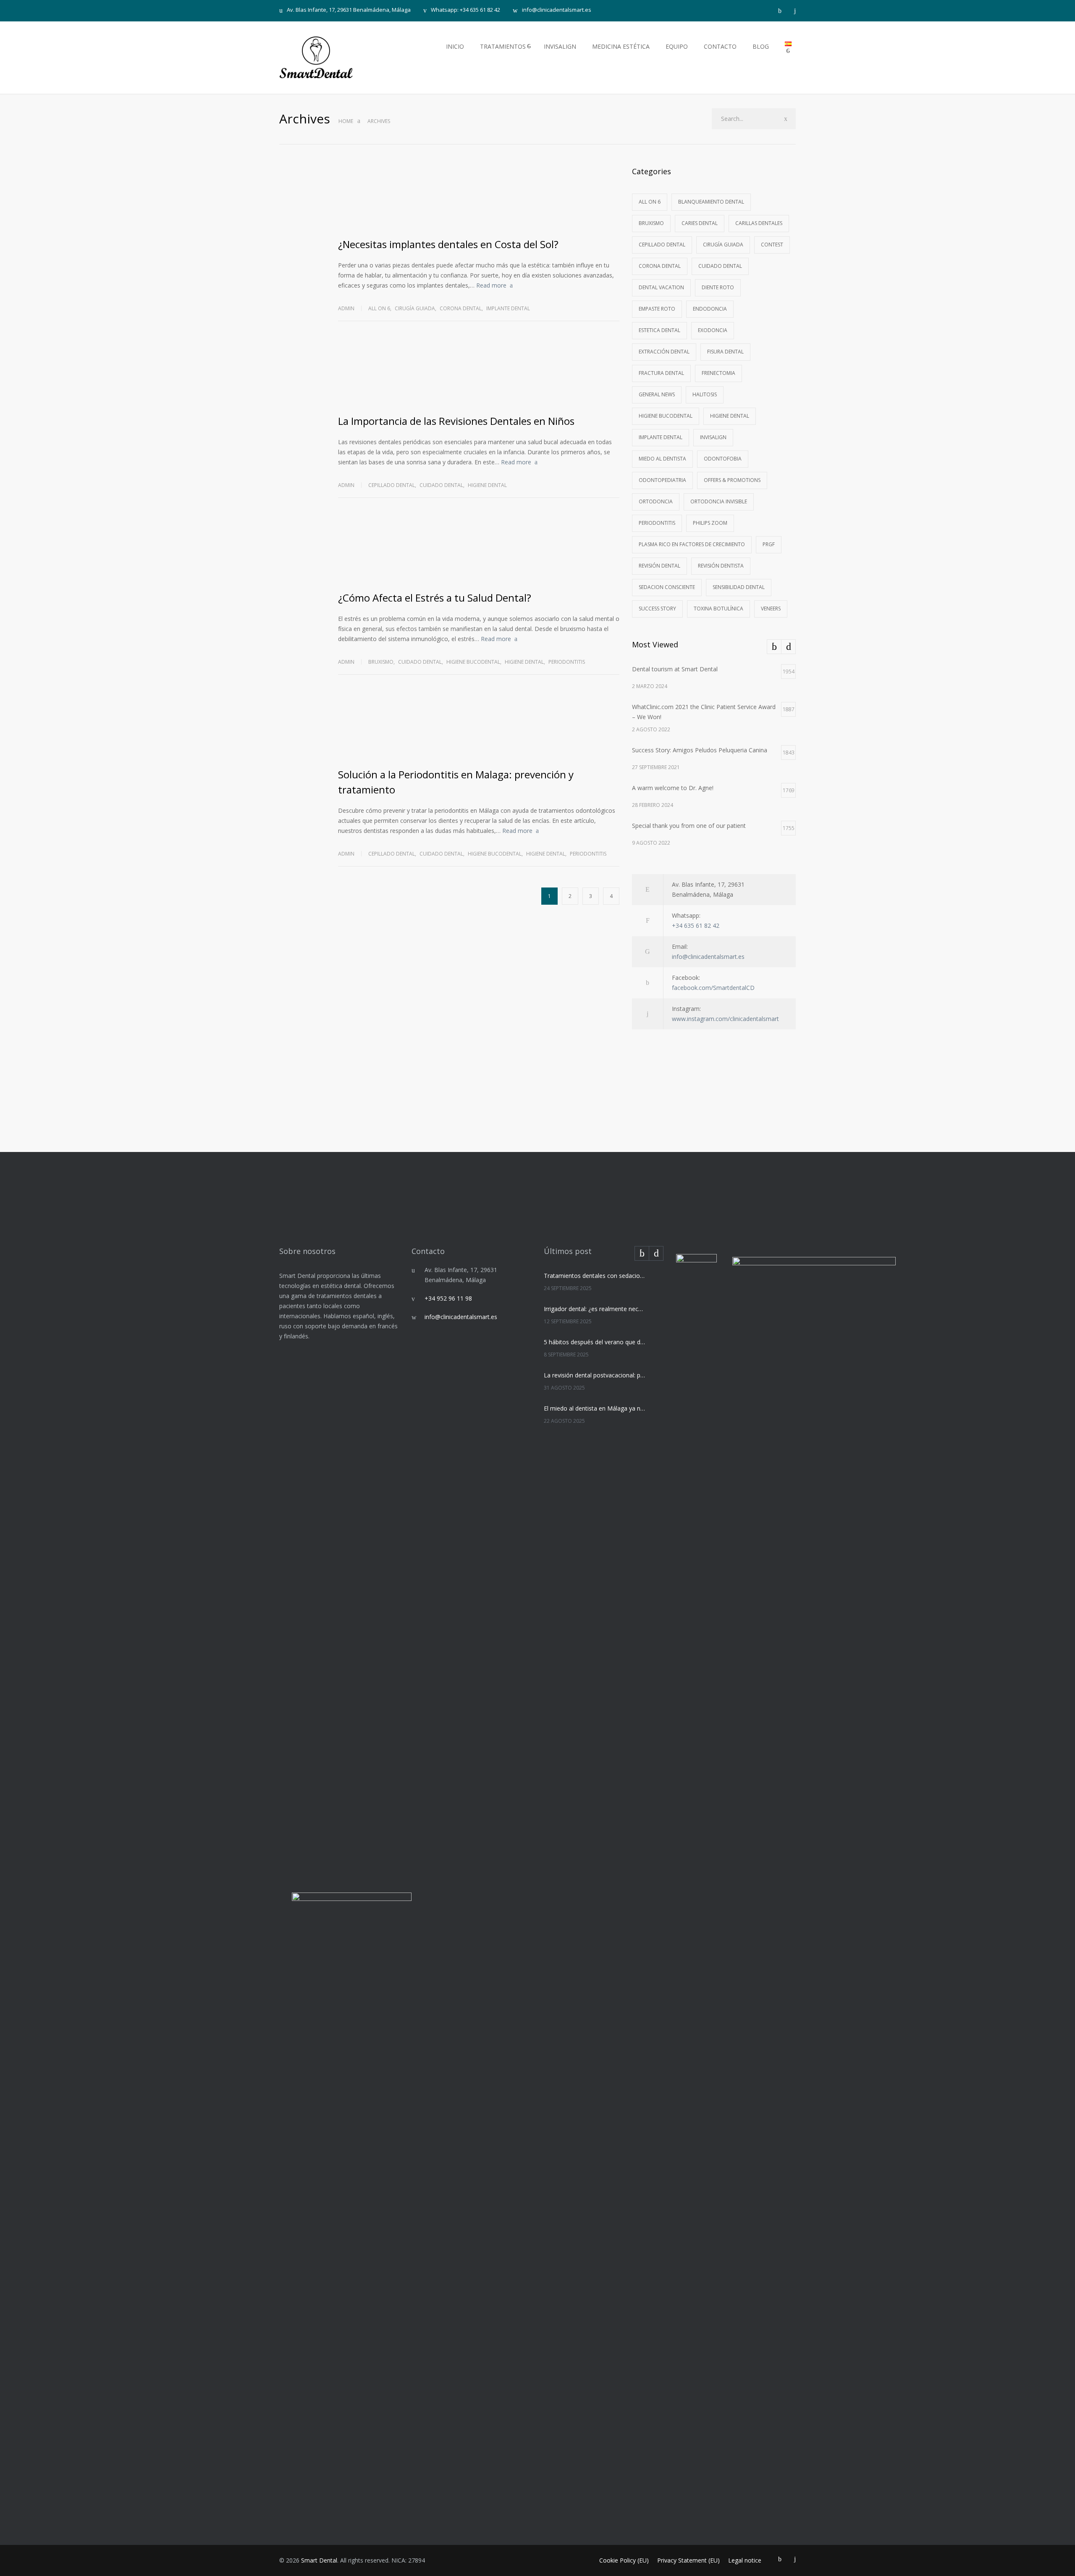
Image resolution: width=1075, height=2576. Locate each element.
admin (346, 308)
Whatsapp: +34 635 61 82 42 (465, 10)
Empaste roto (657, 309)
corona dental (461, 308)
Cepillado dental (392, 485)
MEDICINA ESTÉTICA (621, 46)
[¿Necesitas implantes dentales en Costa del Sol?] (479, 197)
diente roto (718, 287)
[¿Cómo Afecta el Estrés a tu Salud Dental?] (479, 550)
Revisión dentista (721, 566)
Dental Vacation (661, 287)
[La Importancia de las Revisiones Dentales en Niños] (479, 374)
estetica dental (659, 330)
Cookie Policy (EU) (624, 2560)
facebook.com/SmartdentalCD (713, 988)
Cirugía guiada (415, 308)
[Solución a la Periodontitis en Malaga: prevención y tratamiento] (479, 727)
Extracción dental (664, 352)
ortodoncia (656, 501)
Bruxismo (381, 662)
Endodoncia (710, 309)
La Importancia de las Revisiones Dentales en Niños (456, 421)
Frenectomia (718, 373)
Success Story (657, 609)
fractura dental (661, 373)
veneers (771, 609)
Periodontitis (567, 662)
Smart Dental (319, 2560)
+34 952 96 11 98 (448, 1298)
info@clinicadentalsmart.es (557, 10)
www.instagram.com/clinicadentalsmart (725, 1019)
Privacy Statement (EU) (688, 2560)
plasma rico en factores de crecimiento (692, 544)
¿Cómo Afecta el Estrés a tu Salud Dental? (435, 598)
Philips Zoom (710, 523)
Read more (491, 285)
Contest (772, 245)
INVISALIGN (560, 46)
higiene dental (487, 485)
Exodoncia (713, 330)
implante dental (508, 308)
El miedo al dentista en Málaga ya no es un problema (595, 1408)
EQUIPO (677, 46)
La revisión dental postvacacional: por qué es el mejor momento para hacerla (595, 1375)
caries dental (700, 223)
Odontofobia (723, 459)
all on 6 (379, 308)
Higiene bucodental (473, 662)
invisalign (713, 437)
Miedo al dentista (662, 459)
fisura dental (725, 352)
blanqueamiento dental (711, 202)
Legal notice (745, 2560)
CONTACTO (720, 46)
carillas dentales (759, 223)
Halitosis (705, 394)
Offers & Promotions (732, 480)
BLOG (761, 46)
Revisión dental (659, 566)
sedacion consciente (667, 587)
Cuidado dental (441, 485)
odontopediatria (662, 480)
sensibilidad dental (739, 587)
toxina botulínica (718, 609)
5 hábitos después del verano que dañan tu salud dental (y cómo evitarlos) (595, 1342)
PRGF (769, 544)
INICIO (455, 46)
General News (657, 394)
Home (346, 121)
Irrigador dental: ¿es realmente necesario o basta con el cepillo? (595, 1309)
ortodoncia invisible (719, 501)
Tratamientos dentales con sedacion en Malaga (595, 1276)
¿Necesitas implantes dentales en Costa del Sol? (450, 244)
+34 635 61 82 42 (696, 925)
